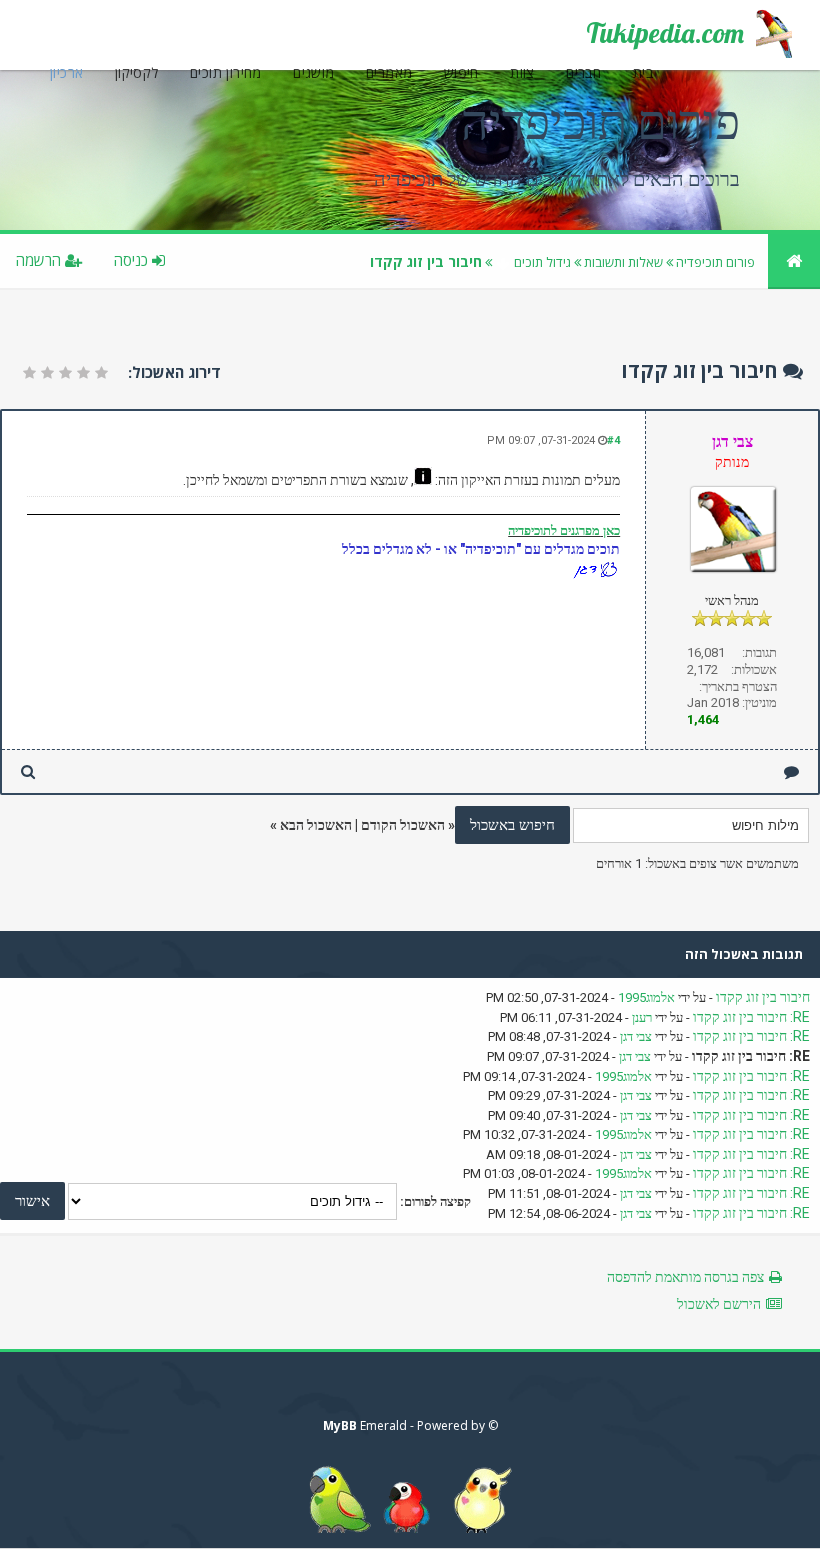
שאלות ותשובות (623, 262)
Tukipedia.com (665, 33)
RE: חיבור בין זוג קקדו (751, 1017)
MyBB (340, 1425)
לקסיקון (137, 72)
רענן (642, 1017)
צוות (522, 72)
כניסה (133, 260)
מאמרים (389, 72)
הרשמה (40, 260)
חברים (583, 72)
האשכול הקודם (403, 825)
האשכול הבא (316, 825)
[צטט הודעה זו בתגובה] (791, 771)
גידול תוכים (542, 262)
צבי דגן (636, 1036)
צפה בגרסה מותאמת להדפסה (685, 1277)
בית (643, 72)
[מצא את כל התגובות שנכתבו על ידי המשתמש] (28, 771)
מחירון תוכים (226, 72)
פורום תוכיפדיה (715, 262)
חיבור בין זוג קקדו (763, 997)
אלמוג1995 (646, 997)
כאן (610, 530)
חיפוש (461, 72)
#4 (613, 440)
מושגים (313, 72)
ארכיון (66, 72)
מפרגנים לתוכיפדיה (554, 530)
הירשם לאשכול (719, 1304)
